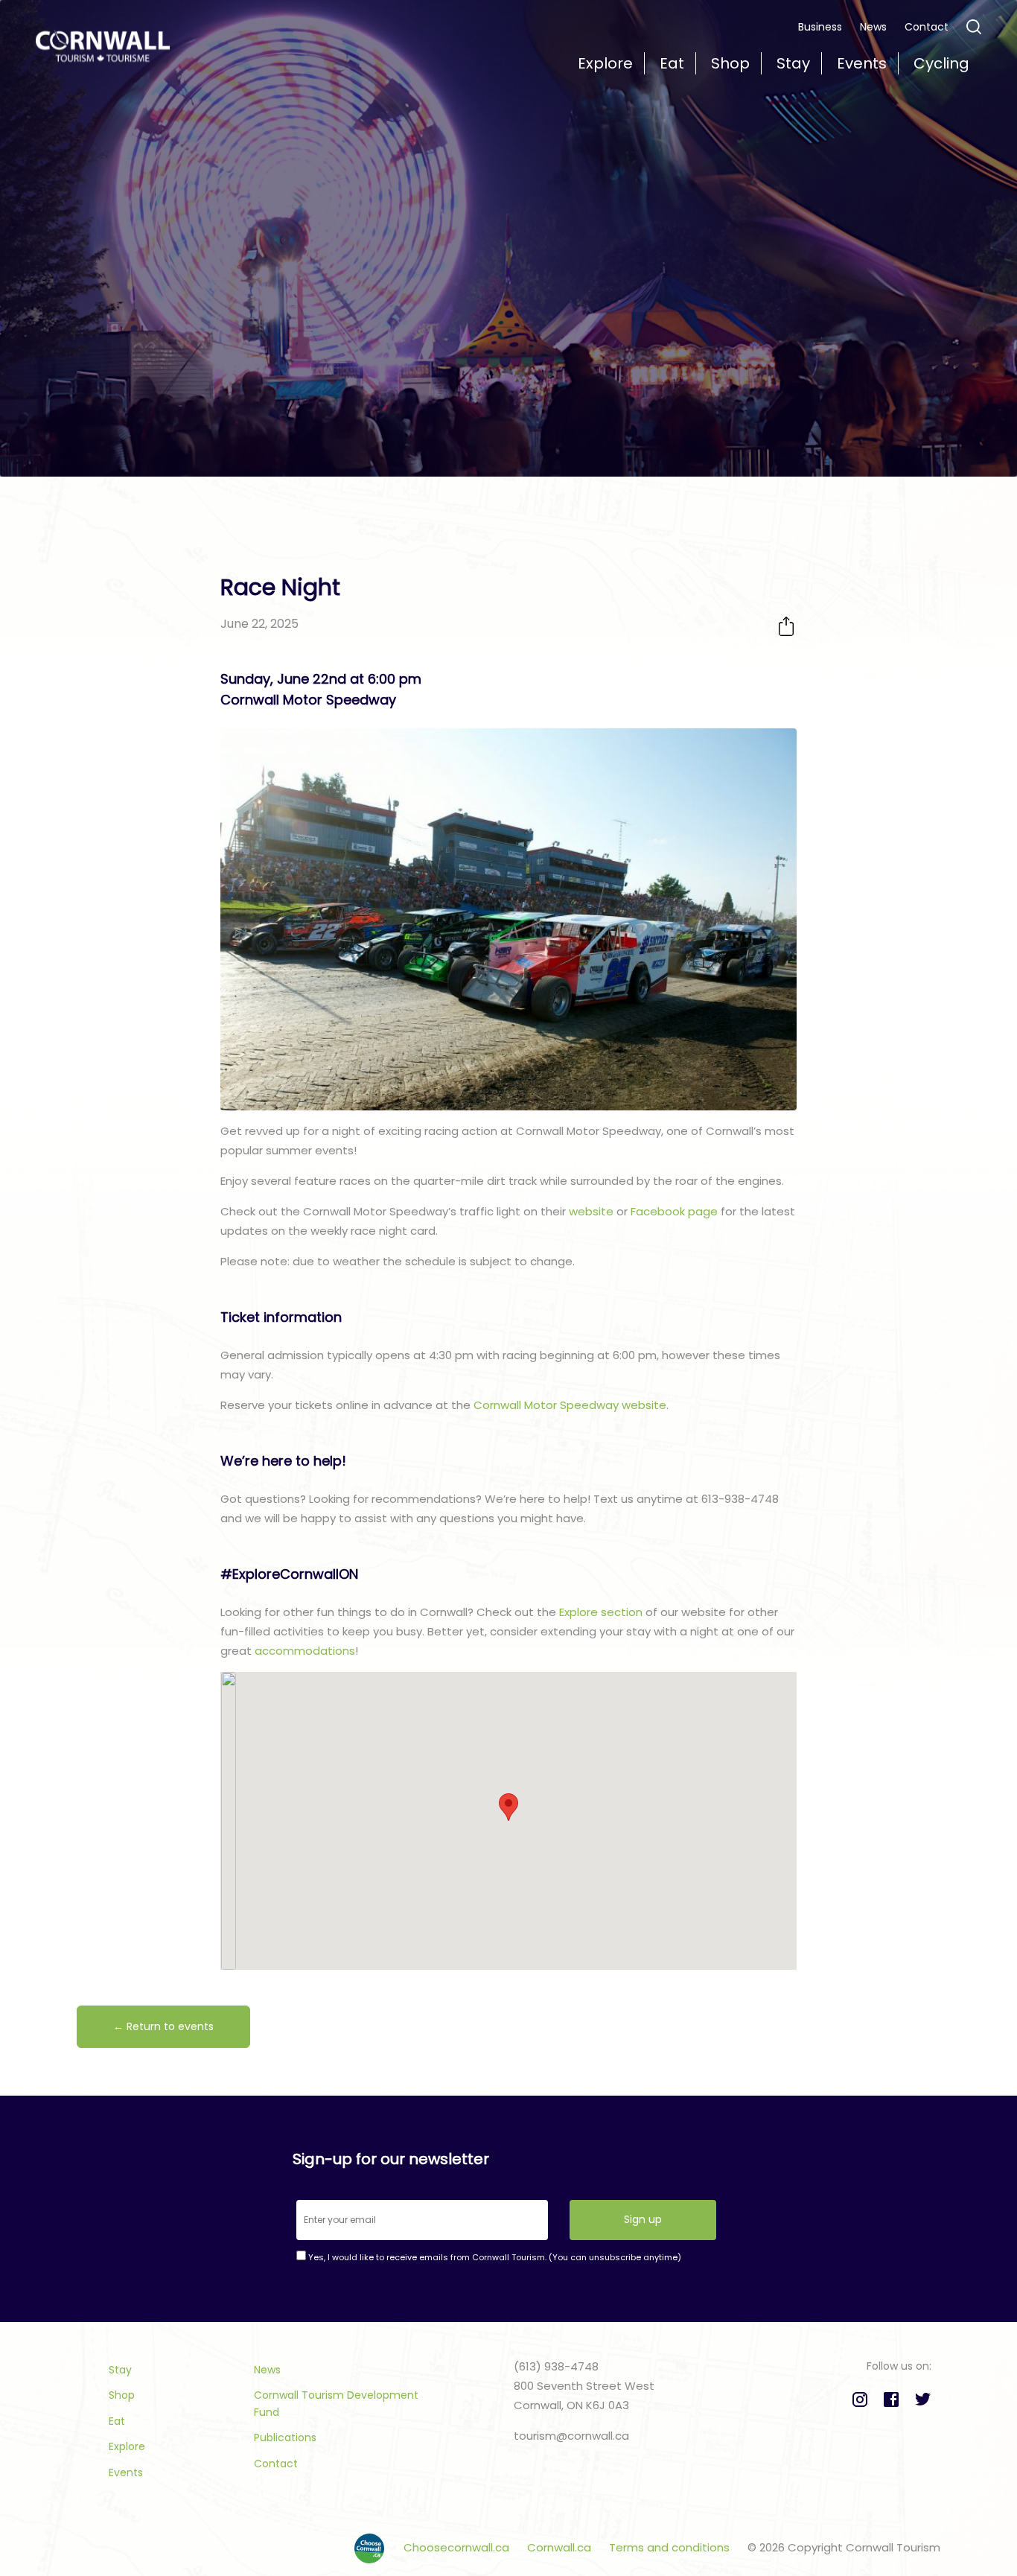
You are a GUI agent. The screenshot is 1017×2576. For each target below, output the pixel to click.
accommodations (305, 1651)
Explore (127, 2446)
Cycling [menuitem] (941, 63)
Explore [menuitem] (605, 63)
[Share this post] (786, 626)
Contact (927, 27)
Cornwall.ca (561, 2547)
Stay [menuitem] (793, 63)
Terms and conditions (671, 2547)
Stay (120, 2370)
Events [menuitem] (862, 63)
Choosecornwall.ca (458, 2547)
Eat (117, 2421)
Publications (285, 2437)
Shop (122, 2395)
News (873, 27)
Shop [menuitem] (730, 63)
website (591, 1211)
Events (126, 2472)
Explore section (601, 1612)
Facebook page (674, 1211)
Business (820, 27)
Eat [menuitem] (672, 63)
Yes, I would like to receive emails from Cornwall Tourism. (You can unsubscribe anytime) (494, 2257)
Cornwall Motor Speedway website (570, 1405)
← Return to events (163, 2026)
